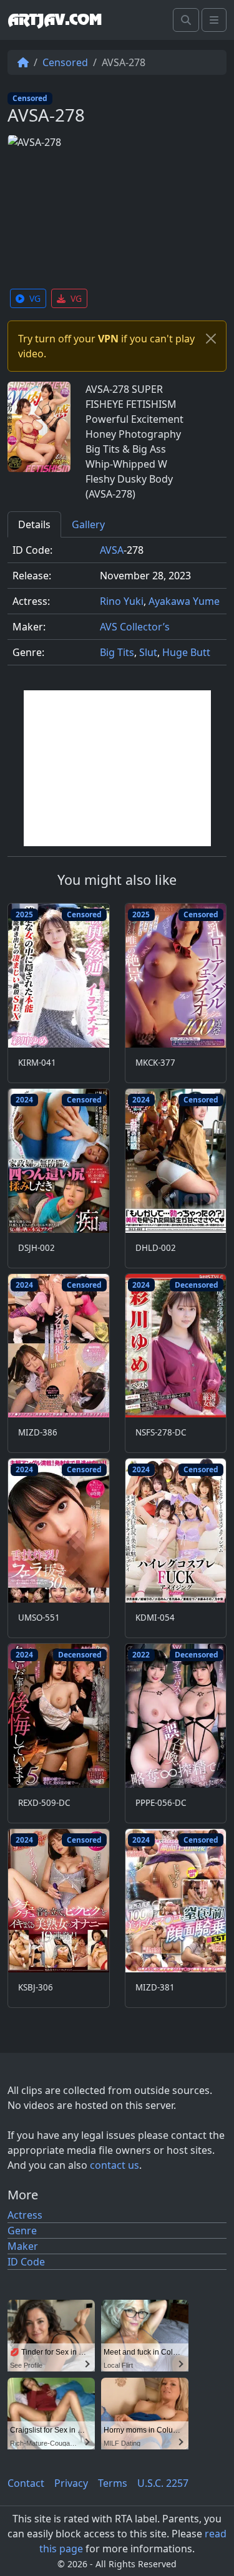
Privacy (71, 2483)
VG (35, 298)
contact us (115, 2165)
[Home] (23, 62)
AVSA (112, 550)
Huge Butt (186, 652)
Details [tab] (34, 524)
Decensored (197, 1285)
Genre (22, 2231)
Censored (65, 62)
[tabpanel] (117, 606)
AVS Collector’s (135, 627)
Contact (26, 2483)
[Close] (211, 339)
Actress (25, 2215)
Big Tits (117, 652)
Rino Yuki (122, 601)
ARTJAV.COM (55, 20)
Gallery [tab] (88, 524)
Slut (148, 652)
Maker (23, 2246)
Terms (113, 2483)
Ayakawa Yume (184, 601)
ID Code (26, 2262)
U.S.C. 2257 (163, 2483)
